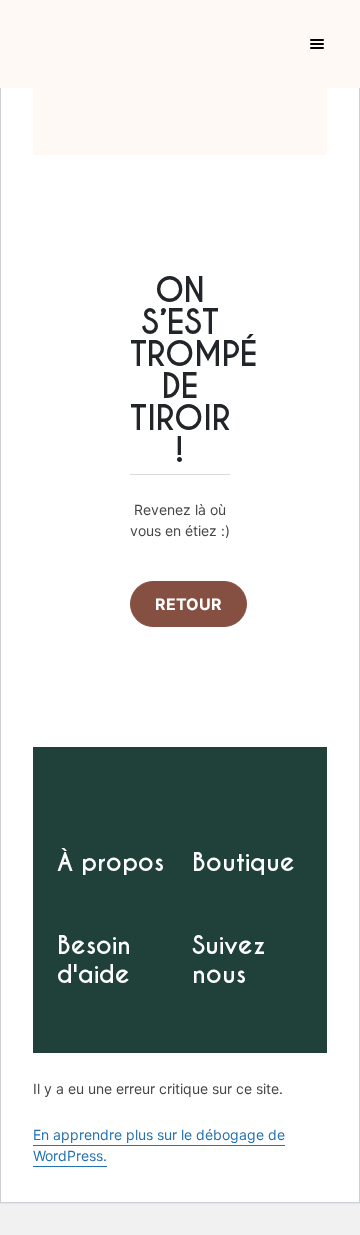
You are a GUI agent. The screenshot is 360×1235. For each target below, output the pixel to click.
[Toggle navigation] (329, 44)
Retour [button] (188, 604)
